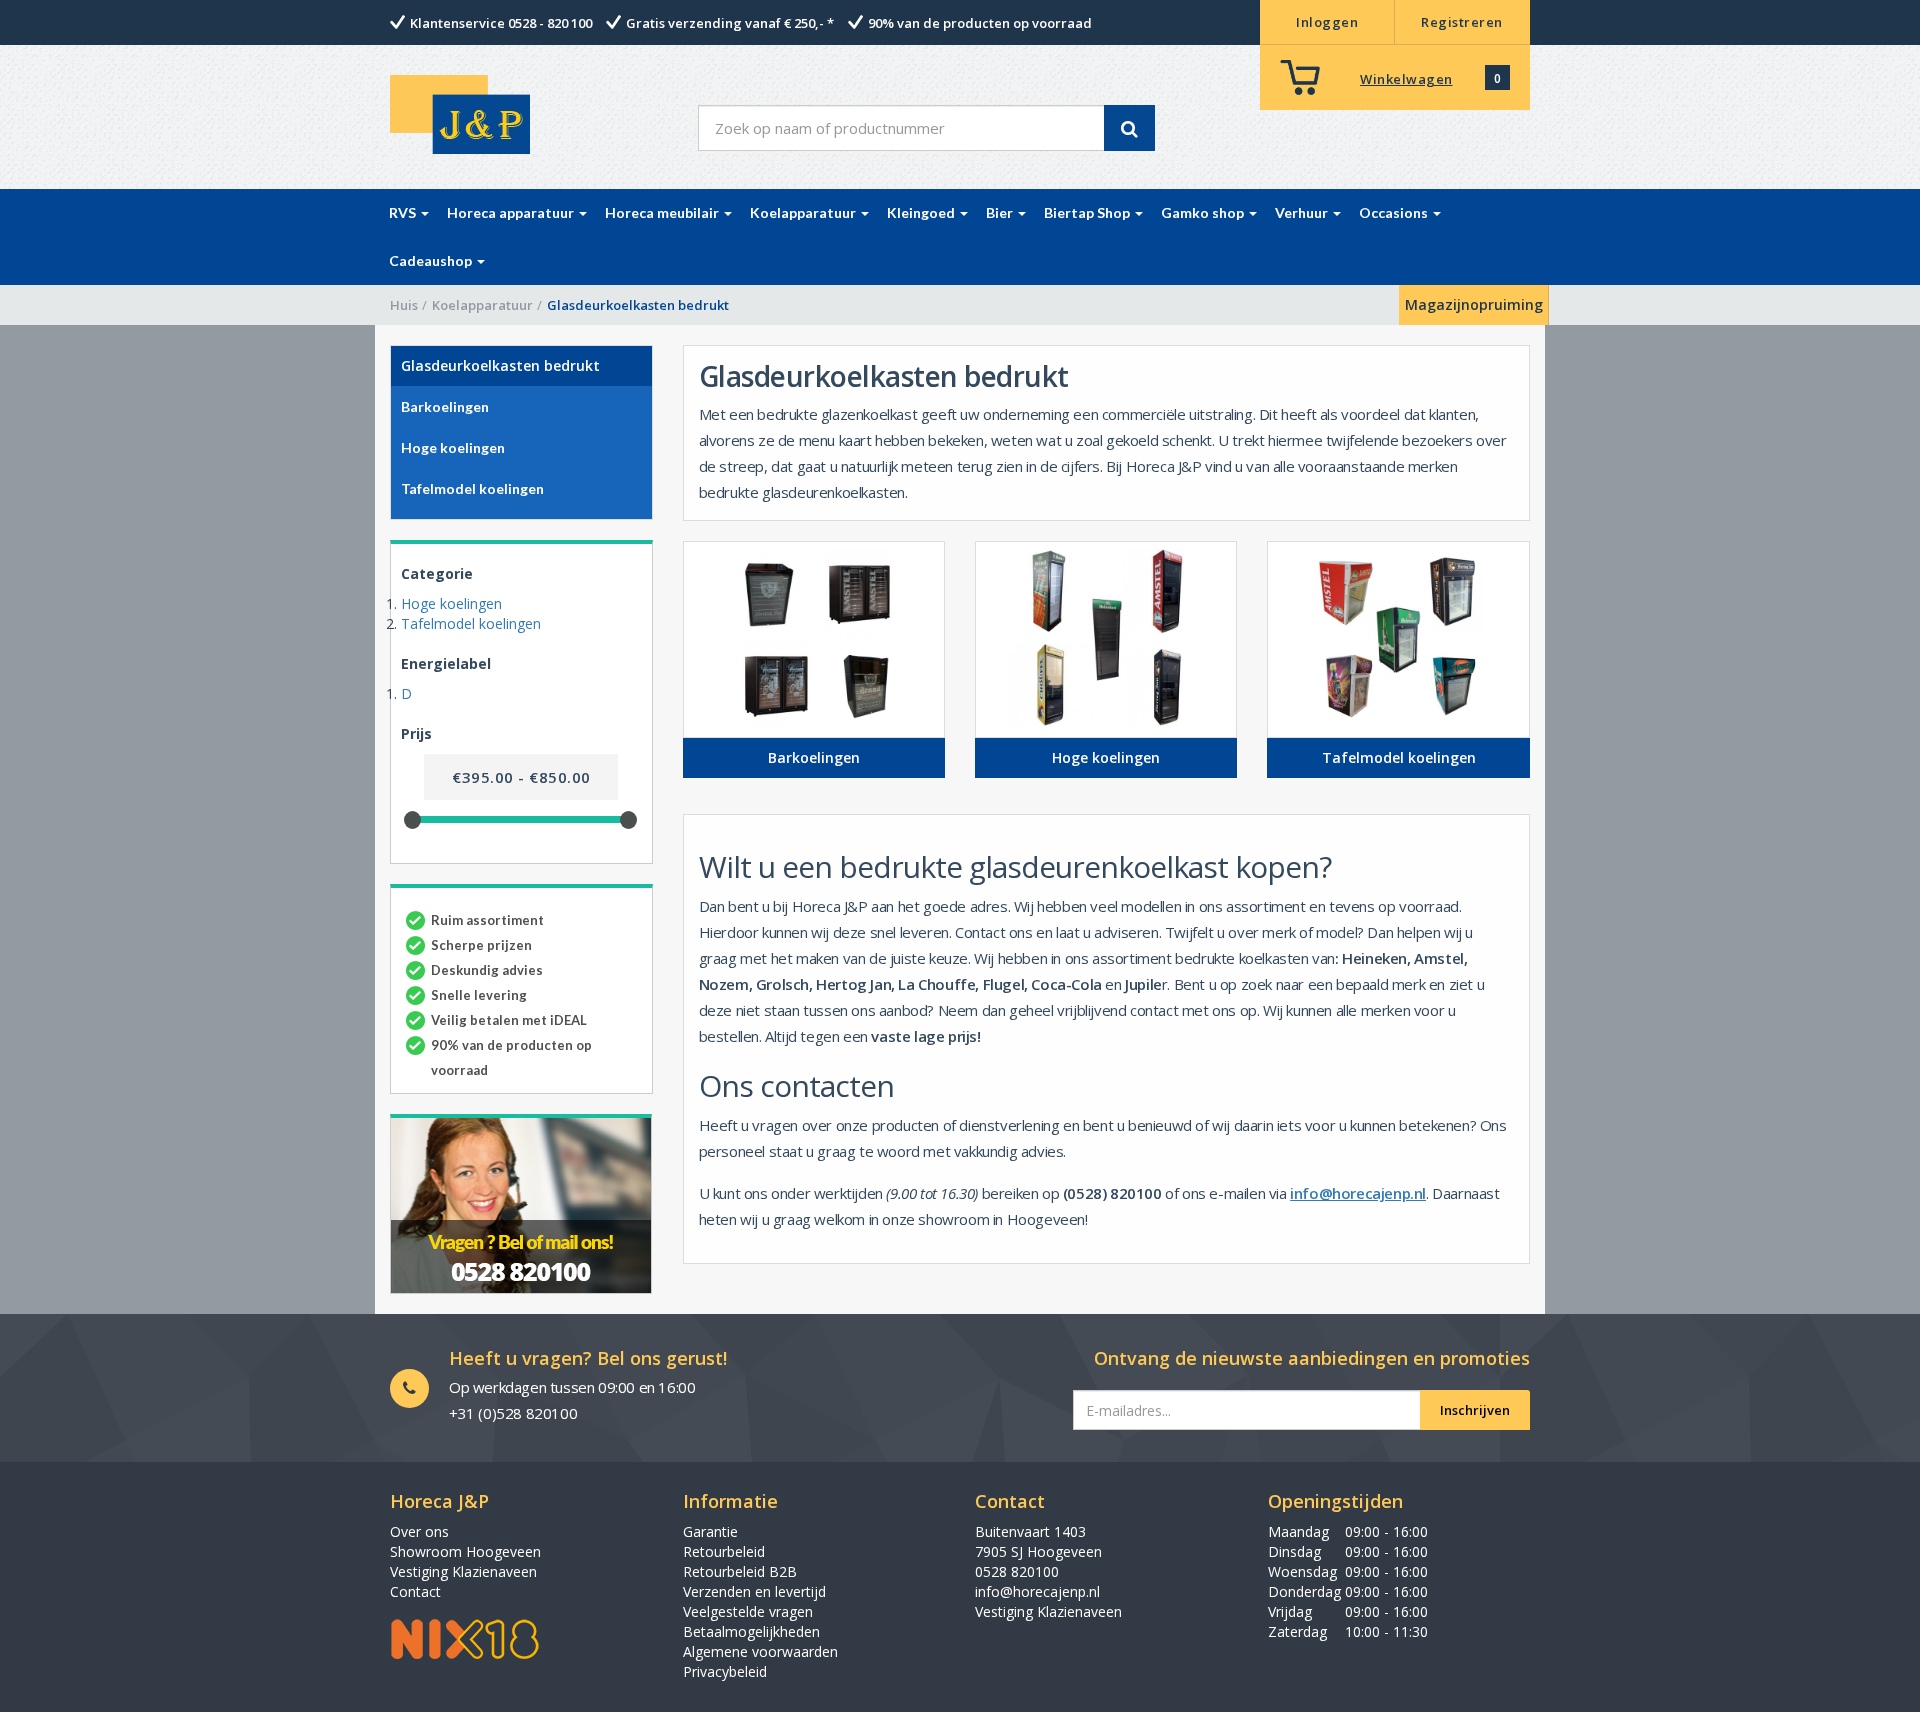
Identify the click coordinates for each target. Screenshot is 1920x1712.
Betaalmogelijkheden (751, 1631)
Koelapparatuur (482, 305)
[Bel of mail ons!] (521, 1204)
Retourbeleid (724, 1551)
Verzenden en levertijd (754, 1591)
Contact (415, 1591)
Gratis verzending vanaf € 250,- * (730, 23)
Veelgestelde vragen (748, 1611)
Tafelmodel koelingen (471, 623)
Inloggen (1327, 22)
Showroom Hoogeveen (465, 1551)
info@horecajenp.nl (1358, 1193)
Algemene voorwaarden (760, 1651)
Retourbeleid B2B (740, 1571)
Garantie (710, 1531)
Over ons (419, 1531)
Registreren (1462, 22)
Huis (404, 305)
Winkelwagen (1406, 79)
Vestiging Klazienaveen (463, 1571)
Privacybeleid (725, 1671)
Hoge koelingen (451, 603)
